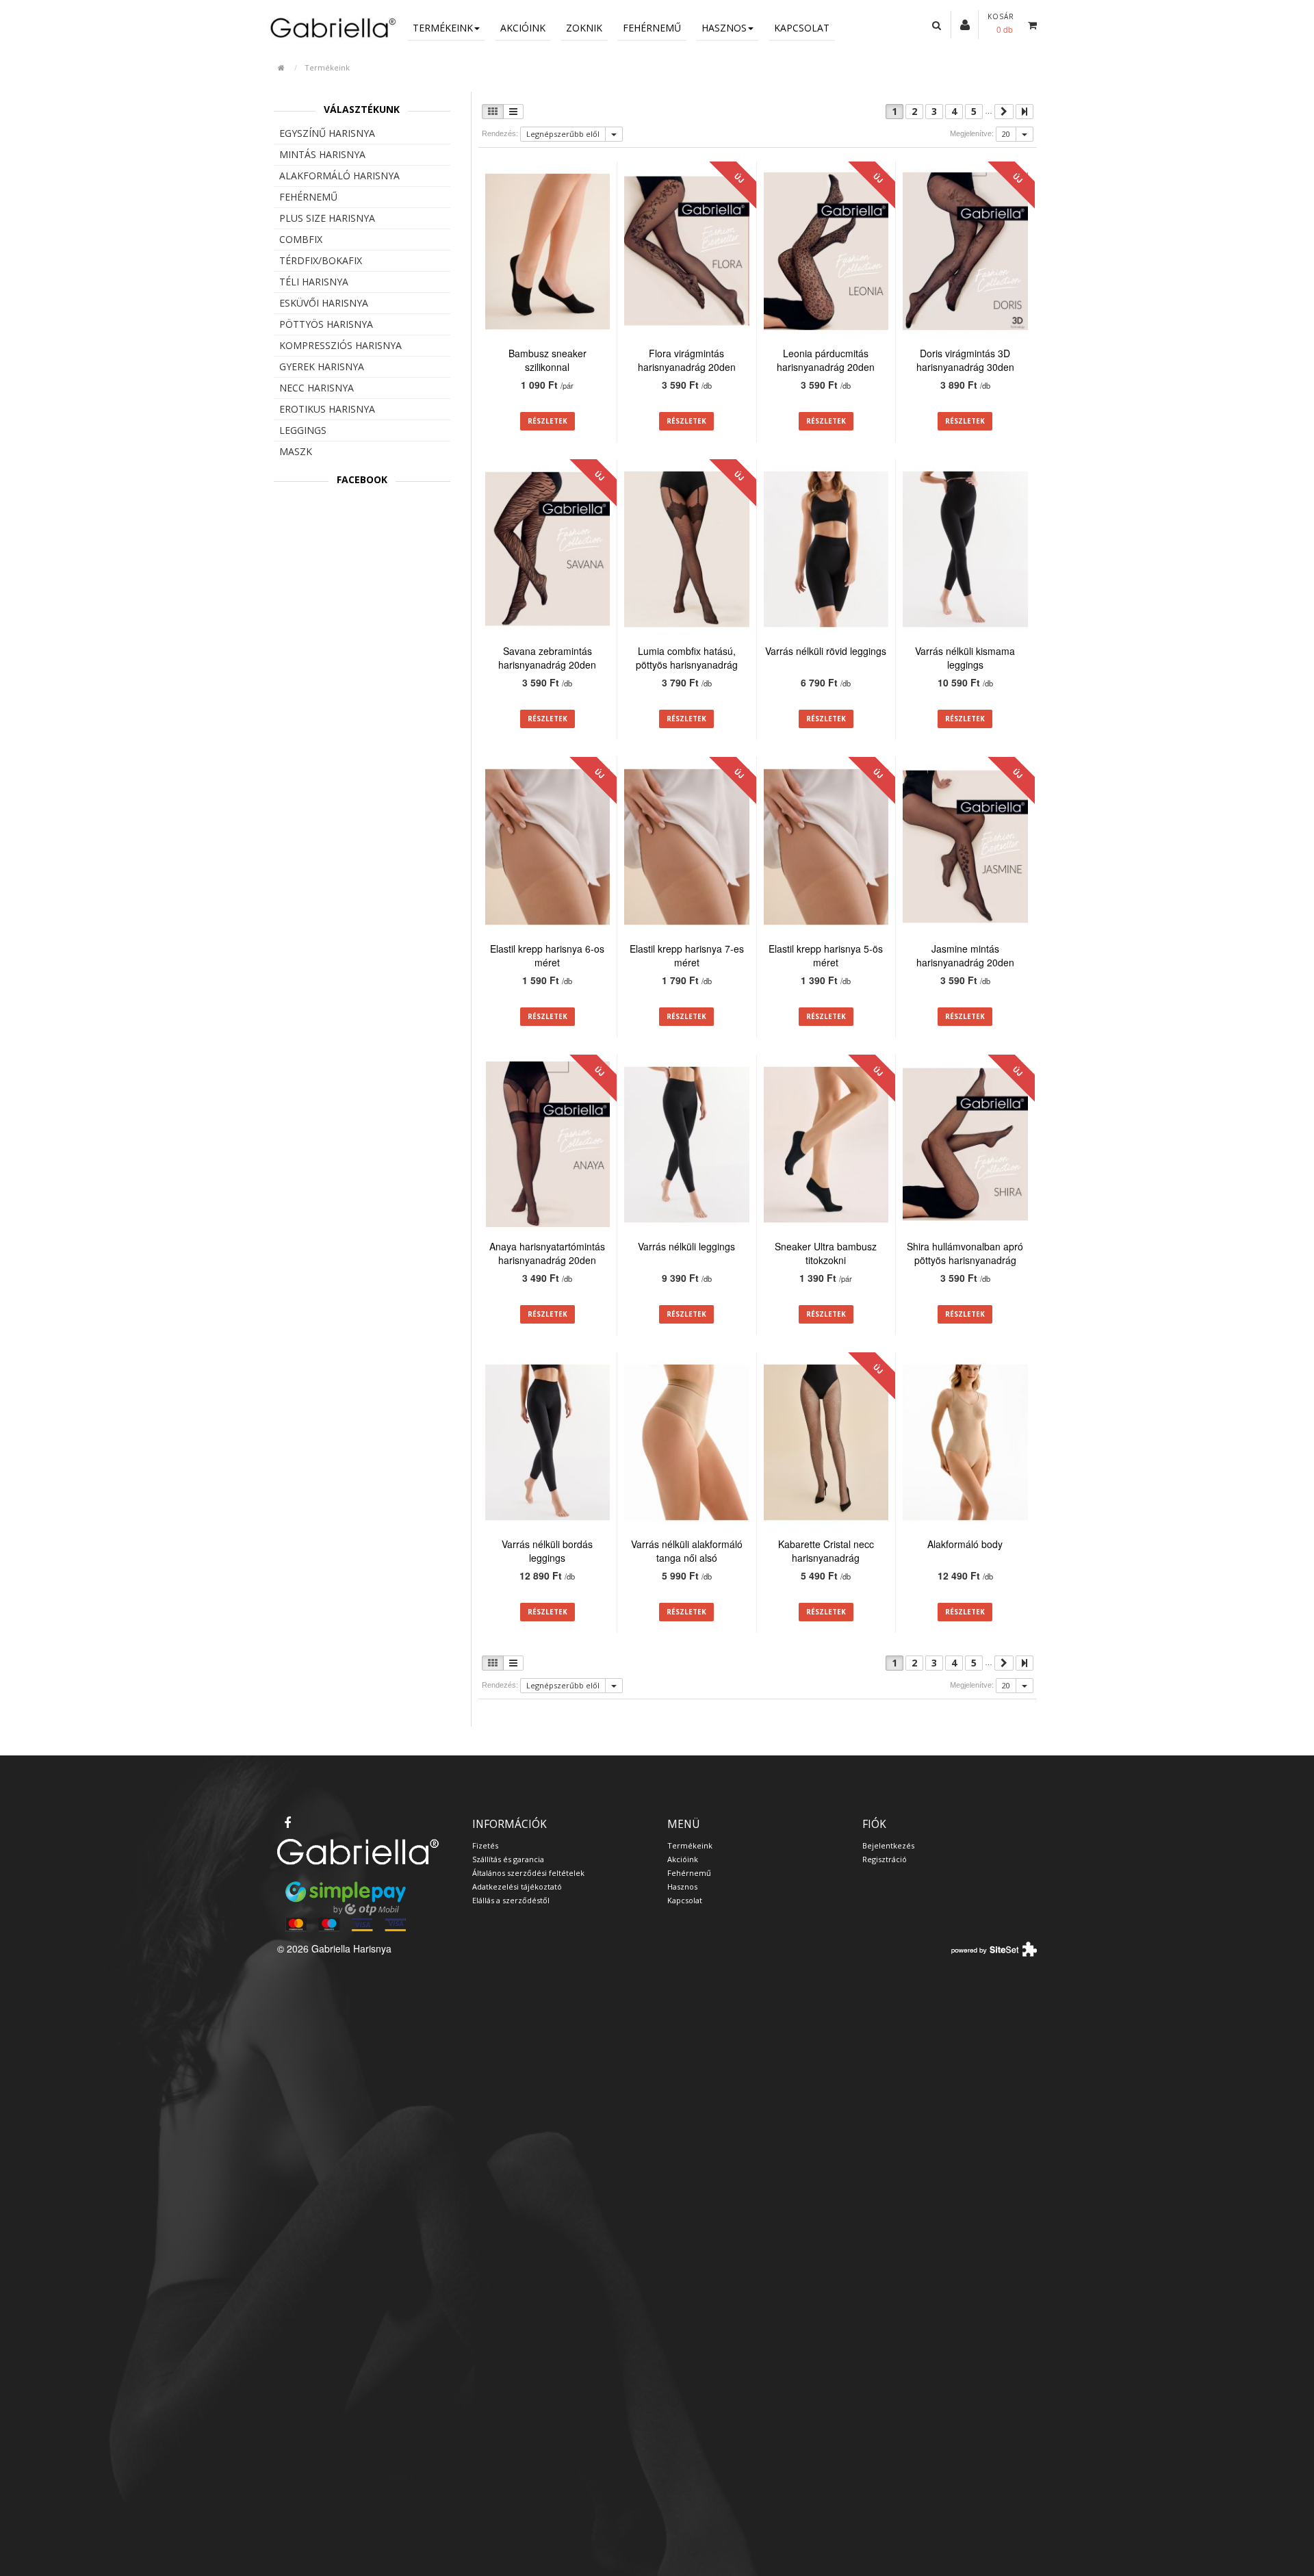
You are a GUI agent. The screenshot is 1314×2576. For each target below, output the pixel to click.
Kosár (1001, 16)
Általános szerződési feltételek (528, 1873)
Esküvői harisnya (324, 303)
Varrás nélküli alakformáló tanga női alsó (687, 1551)
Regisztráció (885, 1859)
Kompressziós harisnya (340, 345)
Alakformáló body (965, 1544)
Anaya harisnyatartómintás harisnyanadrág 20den (547, 1253)
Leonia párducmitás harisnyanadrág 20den (826, 360)
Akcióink (523, 28)
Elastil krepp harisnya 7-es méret (687, 955)
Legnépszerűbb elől (563, 134)
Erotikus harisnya (327, 409)
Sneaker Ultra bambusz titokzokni (826, 1253)
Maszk (296, 451)
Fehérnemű (652, 28)
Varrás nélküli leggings (686, 1246)
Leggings (303, 430)
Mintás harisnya (322, 154)
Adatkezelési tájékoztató (517, 1886)
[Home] (332, 27)
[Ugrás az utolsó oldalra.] (1025, 112)
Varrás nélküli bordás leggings (547, 1551)
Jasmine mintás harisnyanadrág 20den (965, 955)
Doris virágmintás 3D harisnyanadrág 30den (965, 360)
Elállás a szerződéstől (511, 1900)
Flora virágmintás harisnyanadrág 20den (687, 360)
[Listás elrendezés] (513, 112)
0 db (1005, 29)
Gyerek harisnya (322, 366)
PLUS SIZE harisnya (327, 218)
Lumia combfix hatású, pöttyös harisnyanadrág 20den (687, 665)
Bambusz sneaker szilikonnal (547, 360)
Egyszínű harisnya (327, 133)
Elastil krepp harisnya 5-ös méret (826, 955)
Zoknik (584, 28)
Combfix (301, 239)
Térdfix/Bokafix (321, 260)
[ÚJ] (687, 253)
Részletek (547, 421)
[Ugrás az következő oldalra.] (1004, 112)
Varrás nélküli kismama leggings (965, 658)
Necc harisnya (317, 388)
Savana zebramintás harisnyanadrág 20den (547, 658)
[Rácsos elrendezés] (493, 112)
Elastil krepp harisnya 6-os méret (547, 955)
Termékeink (443, 28)
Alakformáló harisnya (339, 176)
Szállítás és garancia (508, 1859)
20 (1006, 134)
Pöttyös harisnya (326, 324)
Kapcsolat (802, 28)
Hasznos (724, 28)
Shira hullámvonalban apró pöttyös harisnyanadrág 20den (965, 1260)
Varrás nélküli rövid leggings (826, 651)
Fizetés (485, 1845)
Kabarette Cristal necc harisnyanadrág (826, 1551)
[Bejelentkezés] (965, 24)
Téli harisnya (314, 282)
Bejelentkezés (888, 1845)
